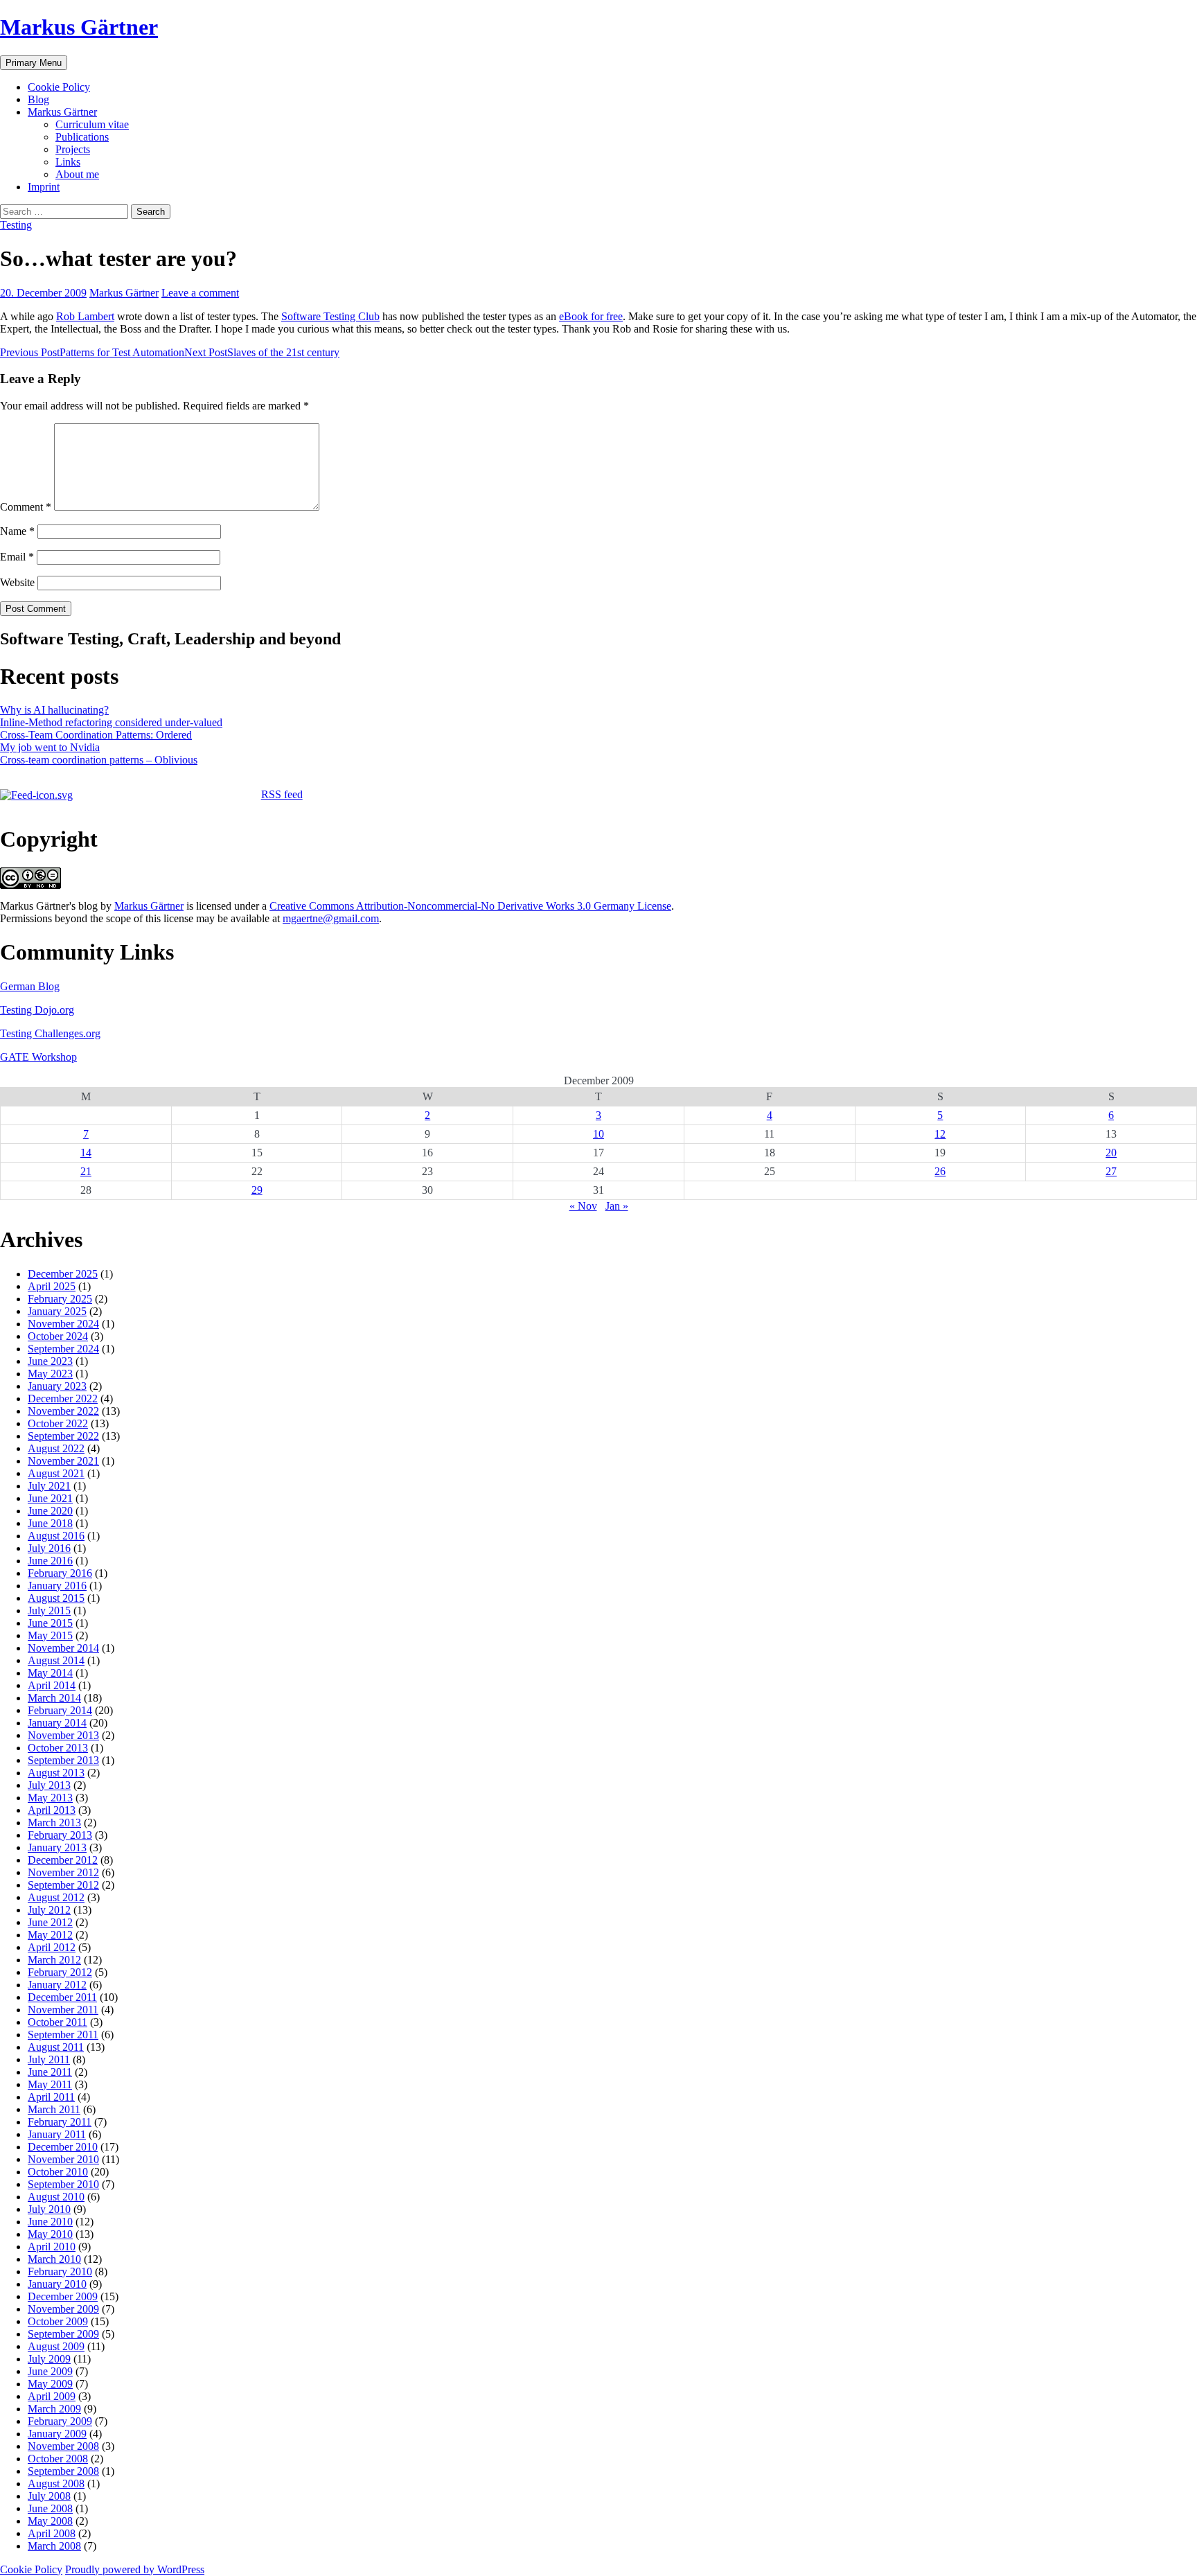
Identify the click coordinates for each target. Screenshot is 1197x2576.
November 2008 (63, 2446)
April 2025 (52, 1286)
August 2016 (56, 1536)
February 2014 (60, 1710)
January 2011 (57, 2134)
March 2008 (54, 2546)
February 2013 (60, 1835)
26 (940, 1171)
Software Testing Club (330, 316)
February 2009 (60, 2421)
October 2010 (58, 2172)
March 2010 (54, 2259)
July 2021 (49, 1486)
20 (1111, 1153)
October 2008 (58, 2459)
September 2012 (63, 1885)
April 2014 (52, 1685)
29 (257, 1190)
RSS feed (282, 794)
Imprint (44, 187)
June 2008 (50, 2508)
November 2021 (63, 1461)
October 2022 (58, 1423)
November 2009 (63, 2309)
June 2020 (50, 1511)
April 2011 (51, 2097)
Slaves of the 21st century (262, 352)
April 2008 (52, 2533)
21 (86, 1171)
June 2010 (50, 2222)
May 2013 (50, 1798)
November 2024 (63, 1324)
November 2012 (63, 1872)
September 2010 (63, 2184)
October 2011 (57, 2022)
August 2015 (56, 1598)
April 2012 (52, 1947)
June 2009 (50, 2371)
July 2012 (49, 1910)
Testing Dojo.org (37, 1010)
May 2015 (50, 1635)
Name (17, 531)
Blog (38, 99)
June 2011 (50, 2072)
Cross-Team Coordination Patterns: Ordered (96, 735)
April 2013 (52, 1810)
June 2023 (50, 1361)
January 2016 (57, 1586)
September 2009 (63, 2334)
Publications (82, 137)
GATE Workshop (38, 1057)
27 (1111, 1171)
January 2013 (57, 1847)
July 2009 (49, 2359)
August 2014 (56, 1660)
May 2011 (50, 2084)
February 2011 (60, 2122)
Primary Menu (34, 63)
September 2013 (63, 1760)
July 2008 (49, 2496)
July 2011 (49, 2059)
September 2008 (63, 2471)
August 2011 (56, 2047)
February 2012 (60, 1972)
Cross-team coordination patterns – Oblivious (99, 760)
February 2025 (60, 1299)
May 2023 (50, 1374)
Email (17, 557)
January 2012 (57, 1985)
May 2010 (50, 2234)
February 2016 (60, 1573)
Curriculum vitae (92, 124)
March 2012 (54, 1960)
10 (598, 1134)
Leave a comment (200, 293)
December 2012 (63, 1860)
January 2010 (57, 2284)
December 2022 (63, 1399)
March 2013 (54, 1823)
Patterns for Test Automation (92, 352)
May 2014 (50, 1673)
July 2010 (49, 2209)
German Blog (30, 986)
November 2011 (63, 2010)
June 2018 (50, 1523)
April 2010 (52, 2247)
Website (17, 582)
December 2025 (63, 1274)
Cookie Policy (59, 87)
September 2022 (63, 1436)
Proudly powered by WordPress (135, 2569)
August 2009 (56, 2346)
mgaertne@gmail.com (331, 918)
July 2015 (49, 1611)
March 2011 (54, 2109)
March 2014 (54, 1698)
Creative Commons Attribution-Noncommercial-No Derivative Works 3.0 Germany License (470, 906)
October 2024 (58, 1336)
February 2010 (60, 2271)
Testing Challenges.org (50, 1033)
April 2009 (52, 2396)
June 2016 (50, 1561)
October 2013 (58, 1748)
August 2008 (56, 2484)
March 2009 (54, 2409)
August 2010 (56, 2197)
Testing (16, 225)
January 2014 (57, 1723)
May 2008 (50, 2521)
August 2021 (56, 1473)
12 (940, 1134)
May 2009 (50, 2384)
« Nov (583, 1206)
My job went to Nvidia (50, 747)
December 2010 (63, 2147)
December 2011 (62, 1997)
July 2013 (49, 1785)
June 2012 (50, 1922)
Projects (73, 149)
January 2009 (57, 2434)
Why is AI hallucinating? (54, 710)
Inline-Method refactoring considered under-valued (111, 722)
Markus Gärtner (79, 27)
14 (86, 1153)
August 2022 (56, 1448)
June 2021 (50, 1498)
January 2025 (57, 1311)
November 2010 (63, 2159)
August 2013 (56, 1773)
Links (68, 162)
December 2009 (63, 2296)
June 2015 (50, 1623)
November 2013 (63, 1735)
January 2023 (57, 1386)
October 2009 (58, 2321)
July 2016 (49, 1548)
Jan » (617, 1206)
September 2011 (63, 2035)
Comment (26, 507)
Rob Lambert (85, 316)
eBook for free (591, 316)
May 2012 (50, 1935)
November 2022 (63, 1411)
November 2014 (63, 1648)
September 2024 (63, 1349)
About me (77, 174)
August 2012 (56, 1897)
